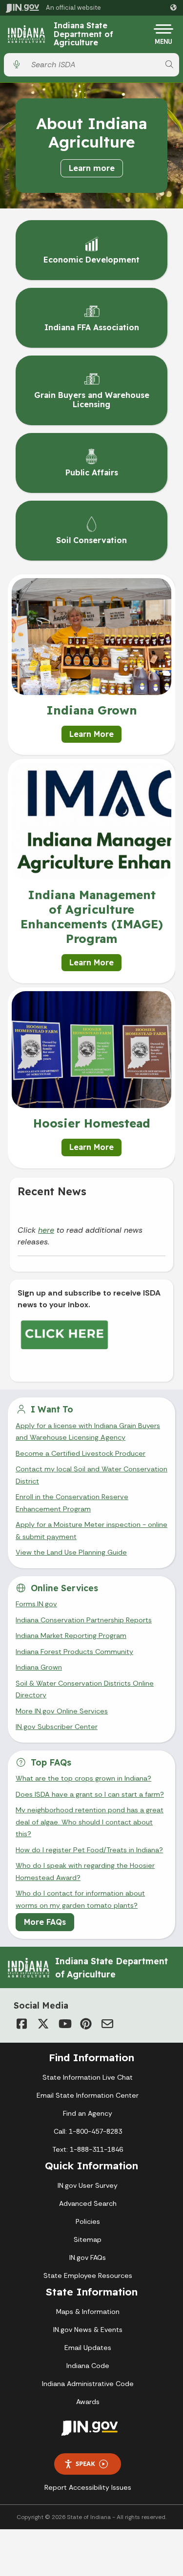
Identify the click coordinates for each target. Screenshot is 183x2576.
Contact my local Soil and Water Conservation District (91, 1475)
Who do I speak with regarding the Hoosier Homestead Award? (85, 1871)
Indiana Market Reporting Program (71, 1636)
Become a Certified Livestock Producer (81, 1453)
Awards (88, 2402)
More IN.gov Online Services (62, 1711)
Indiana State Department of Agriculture (83, 34)
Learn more (92, 168)
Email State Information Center (88, 2095)
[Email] (107, 2024)
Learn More (91, 734)
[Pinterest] (86, 2024)
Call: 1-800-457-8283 (88, 2131)
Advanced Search (88, 2203)
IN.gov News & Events (88, 2330)
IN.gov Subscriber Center (57, 1727)
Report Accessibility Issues (88, 2487)
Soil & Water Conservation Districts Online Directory (85, 1689)
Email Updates (88, 2348)
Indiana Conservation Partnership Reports (84, 1620)
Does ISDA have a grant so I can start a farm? (90, 1794)
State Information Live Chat (88, 2077)
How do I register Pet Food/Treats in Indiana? (89, 1850)
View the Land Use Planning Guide (71, 1552)
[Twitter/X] (43, 2024)
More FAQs (45, 1922)
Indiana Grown (39, 1667)
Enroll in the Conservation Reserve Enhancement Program (72, 1503)
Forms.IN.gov (36, 1604)
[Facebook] (21, 2024)
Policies (88, 2221)
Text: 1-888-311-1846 (88, 2149)
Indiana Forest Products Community (74, 1652)
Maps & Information (88, 2312)
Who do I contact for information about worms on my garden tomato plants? (80, 1899)
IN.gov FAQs (88, 2257)
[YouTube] (64, 2024)
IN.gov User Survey (88, 2185)
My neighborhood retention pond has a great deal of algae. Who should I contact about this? (90, 1822)
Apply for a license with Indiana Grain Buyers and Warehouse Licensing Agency (88, 1431)
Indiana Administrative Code (88, 2384)
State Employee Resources (88, 2275)
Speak (85, 2463)
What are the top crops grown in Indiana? (83, 1778)
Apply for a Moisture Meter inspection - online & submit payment (91, 1530)
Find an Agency (88, 2113)
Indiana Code (88, 2366)
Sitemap (88, 2239)
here (46, 1230)
